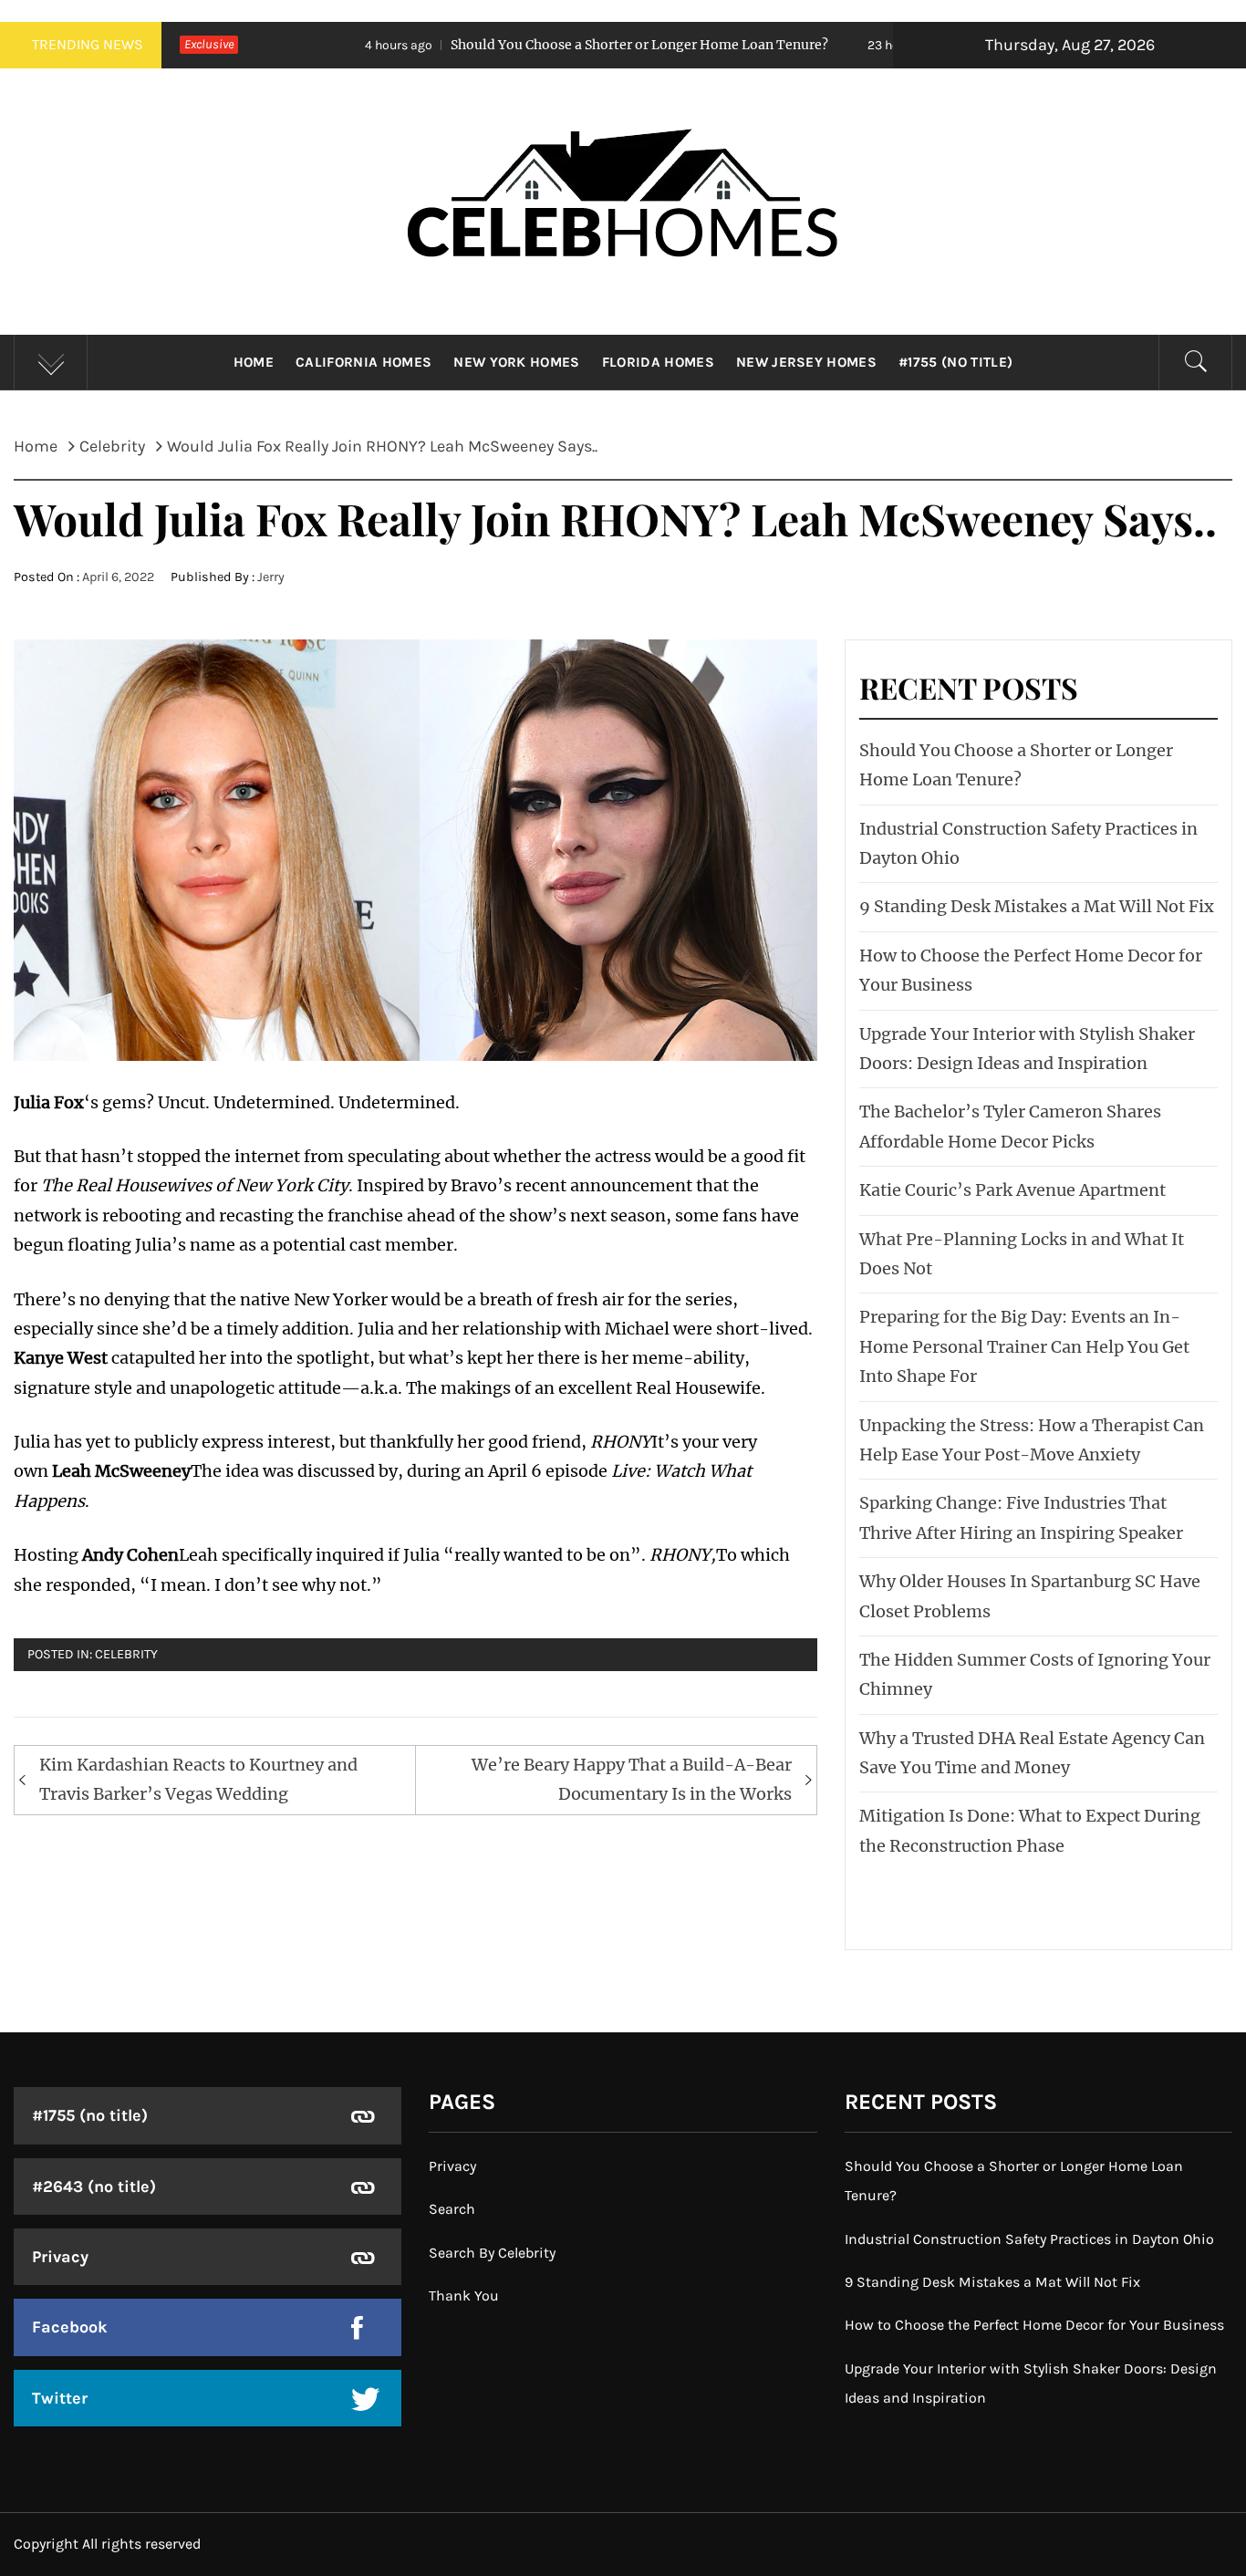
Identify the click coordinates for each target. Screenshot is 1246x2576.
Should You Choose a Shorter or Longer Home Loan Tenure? (504, 45)
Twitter (60, 2398)
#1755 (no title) (955, 362)
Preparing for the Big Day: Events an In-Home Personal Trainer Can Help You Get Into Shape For (1024, 1346)
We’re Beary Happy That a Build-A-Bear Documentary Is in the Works (632, 1779)
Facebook (70, 2327)
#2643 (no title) (94, 2186)
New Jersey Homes (806, 362)
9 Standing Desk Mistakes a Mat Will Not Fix (1037, 906)
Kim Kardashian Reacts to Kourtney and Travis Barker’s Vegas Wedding (198, 1779)
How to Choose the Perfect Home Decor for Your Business (1034, 2325)
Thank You (464, 2296)
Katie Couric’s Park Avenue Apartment (1012, 1190)
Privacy (60, 2257)
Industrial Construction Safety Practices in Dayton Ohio (1029, 2239)
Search (452, 2209)
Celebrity (126, 1654)
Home (254, 362)
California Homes (363, 362)
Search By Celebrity (492, 2253)
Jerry (271, 577)
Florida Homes (658, 362)
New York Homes (516, 362)
